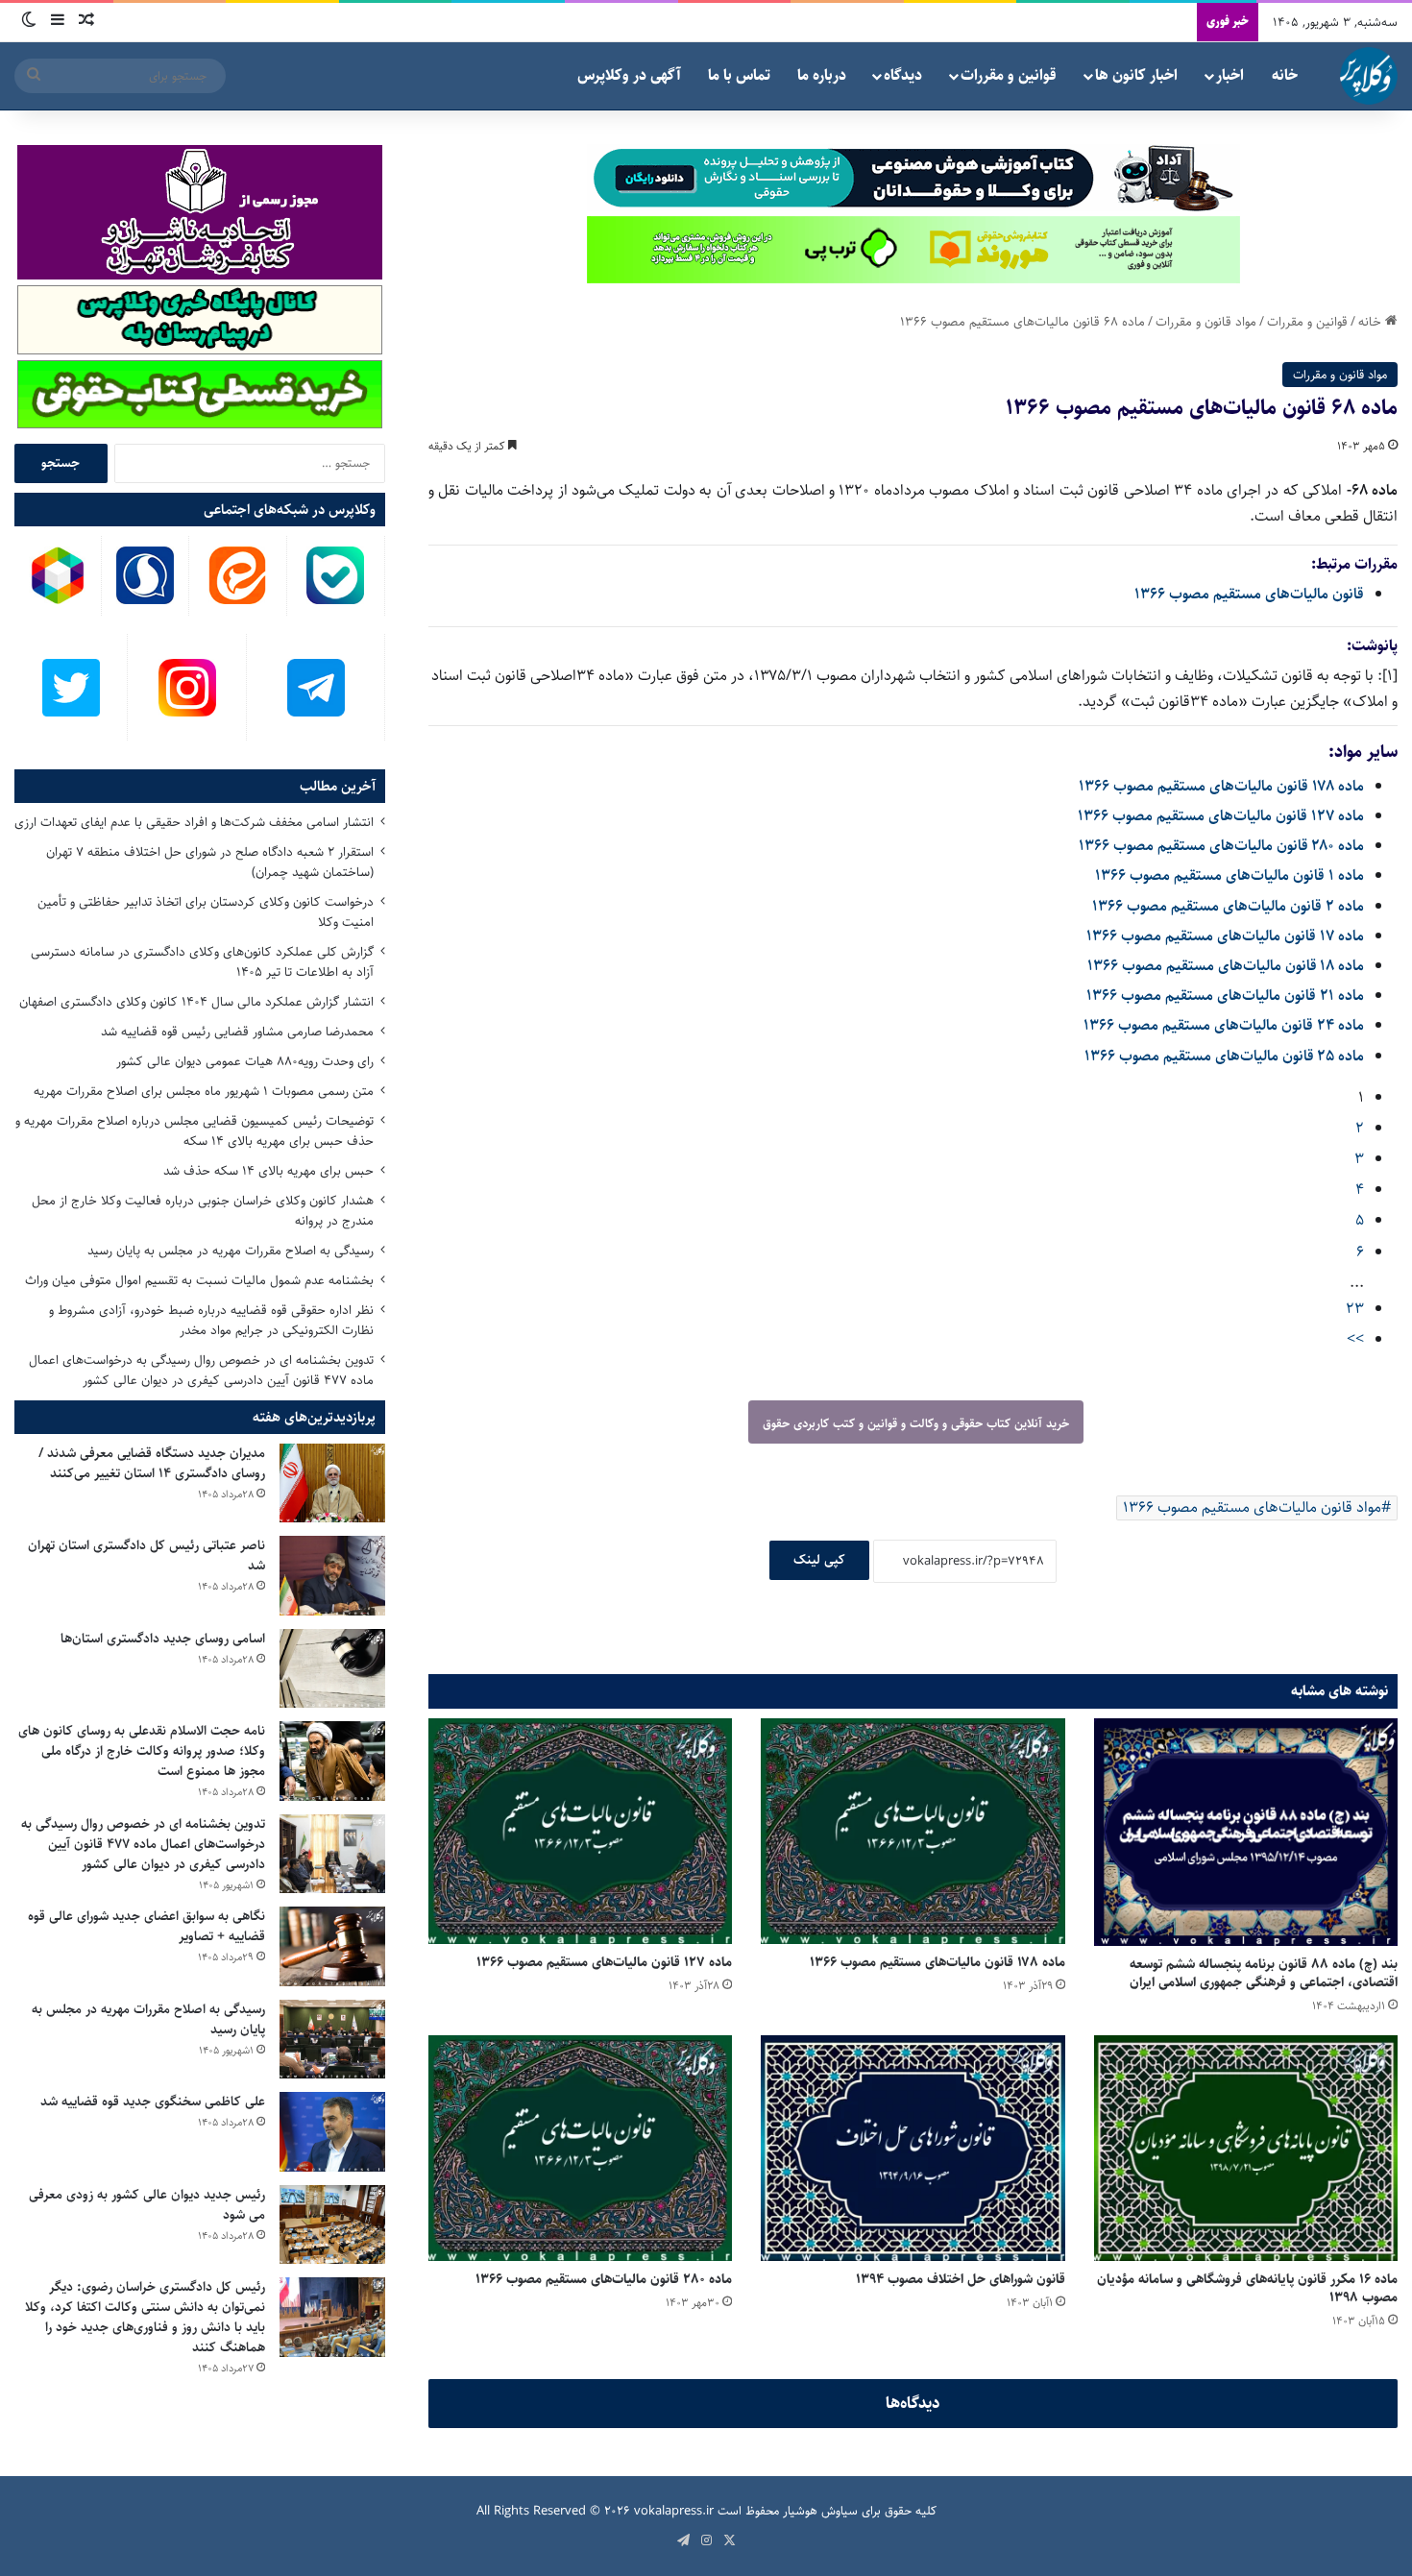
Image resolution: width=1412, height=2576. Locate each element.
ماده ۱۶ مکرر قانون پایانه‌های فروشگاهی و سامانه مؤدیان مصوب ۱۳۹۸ (1247, 2288)
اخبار (1230, 75)
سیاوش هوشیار (820, 2511)
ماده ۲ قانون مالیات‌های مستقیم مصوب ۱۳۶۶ (1228, 906)
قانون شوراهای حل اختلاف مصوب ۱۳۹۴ (961, 2279)
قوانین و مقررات (1009, 75)
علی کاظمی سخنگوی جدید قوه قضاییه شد (153, 2102)
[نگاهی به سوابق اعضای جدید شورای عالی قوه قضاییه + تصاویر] (332, 1946)
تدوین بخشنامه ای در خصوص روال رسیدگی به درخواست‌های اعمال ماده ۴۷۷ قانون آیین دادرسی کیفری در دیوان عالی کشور (201, 1370)
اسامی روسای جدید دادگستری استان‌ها (163, 1639)
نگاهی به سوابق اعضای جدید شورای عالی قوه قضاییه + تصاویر (146, 1926)
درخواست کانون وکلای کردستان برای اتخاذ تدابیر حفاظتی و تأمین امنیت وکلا (206, 912)
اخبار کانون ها (1136, 75)
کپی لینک (819, 1560)
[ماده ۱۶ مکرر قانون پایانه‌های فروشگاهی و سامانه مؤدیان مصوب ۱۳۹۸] (1246, 2148)
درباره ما (822, 75)
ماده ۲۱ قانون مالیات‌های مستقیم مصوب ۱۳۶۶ (1225, 996)
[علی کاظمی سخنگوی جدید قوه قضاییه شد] (332, 2132)
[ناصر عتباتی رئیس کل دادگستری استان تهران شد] (332, 1576)
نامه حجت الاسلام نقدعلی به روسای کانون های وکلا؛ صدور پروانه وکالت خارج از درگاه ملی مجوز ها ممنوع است (142, 1751)
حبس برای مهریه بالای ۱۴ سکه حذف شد (268, 1171)
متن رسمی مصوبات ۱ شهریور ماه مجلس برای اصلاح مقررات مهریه (204, 1091)
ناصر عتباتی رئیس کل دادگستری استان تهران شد (146, 1555)
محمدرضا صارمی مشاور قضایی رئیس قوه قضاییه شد (237, 1032)
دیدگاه (903, 75)
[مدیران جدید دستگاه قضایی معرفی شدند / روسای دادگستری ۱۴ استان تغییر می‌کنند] (332, 1483)
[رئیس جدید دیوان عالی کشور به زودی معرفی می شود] (332, 2225)
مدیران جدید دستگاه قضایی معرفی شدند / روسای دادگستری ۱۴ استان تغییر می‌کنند (152, 1463)
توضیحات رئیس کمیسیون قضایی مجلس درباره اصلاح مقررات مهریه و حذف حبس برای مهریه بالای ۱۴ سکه (195, 1131)
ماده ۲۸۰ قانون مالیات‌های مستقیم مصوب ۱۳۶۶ (1221, 846)
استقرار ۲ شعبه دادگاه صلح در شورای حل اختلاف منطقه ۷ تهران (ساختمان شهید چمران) (210, 862)
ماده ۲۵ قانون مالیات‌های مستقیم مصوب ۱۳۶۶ (1224, 1056)
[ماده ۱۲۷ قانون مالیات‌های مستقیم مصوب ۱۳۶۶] (580, 1831)
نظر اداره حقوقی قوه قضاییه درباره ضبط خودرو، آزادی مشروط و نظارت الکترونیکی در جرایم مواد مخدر (211, 1320)
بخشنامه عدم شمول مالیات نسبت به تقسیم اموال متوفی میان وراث (199, 1280)
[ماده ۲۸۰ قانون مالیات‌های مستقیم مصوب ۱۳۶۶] (580, 2148)
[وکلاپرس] (1369, 76)
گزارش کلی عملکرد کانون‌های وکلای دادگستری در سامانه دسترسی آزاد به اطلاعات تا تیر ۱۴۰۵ (202, 962)
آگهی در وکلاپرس (629, 75)
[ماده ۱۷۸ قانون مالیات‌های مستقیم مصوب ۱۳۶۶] (913, 1831)
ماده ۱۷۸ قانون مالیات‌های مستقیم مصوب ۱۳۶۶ (1221, 786)
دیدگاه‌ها (913, 2403)
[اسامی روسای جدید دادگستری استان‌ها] (332, 1669)
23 (1355, 1309)
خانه (1285, 75)
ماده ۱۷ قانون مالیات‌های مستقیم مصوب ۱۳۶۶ (1225, 936)
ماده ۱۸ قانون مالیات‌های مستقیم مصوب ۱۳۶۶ (1226, 966)
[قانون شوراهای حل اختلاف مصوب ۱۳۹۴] (913, 2148)
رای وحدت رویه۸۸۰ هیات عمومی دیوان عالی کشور (245, 1061)
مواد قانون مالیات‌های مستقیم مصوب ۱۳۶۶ (1252, 1507)
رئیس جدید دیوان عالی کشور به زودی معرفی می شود (147, 2205)
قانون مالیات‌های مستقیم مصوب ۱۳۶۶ (1249, 594)
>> (1355, 1339)
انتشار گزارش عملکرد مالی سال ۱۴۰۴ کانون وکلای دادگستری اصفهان (196, 1002)
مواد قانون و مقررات (1206, 322)
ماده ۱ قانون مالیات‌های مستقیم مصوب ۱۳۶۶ (1229, 875)
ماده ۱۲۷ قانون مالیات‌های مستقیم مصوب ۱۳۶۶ (1221, 816)
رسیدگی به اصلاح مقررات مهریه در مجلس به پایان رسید (231, 1251)
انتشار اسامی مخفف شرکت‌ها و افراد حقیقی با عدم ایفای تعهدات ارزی (194, 822)
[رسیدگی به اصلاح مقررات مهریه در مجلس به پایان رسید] (332, 2040)
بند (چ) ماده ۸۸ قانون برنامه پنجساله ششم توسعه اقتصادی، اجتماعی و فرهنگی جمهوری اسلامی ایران (1264, 1973)
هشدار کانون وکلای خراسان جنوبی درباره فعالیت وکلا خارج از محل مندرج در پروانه (203, 1211)
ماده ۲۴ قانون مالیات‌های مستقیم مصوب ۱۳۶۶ (1224, 1025)
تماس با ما (739, 75)
